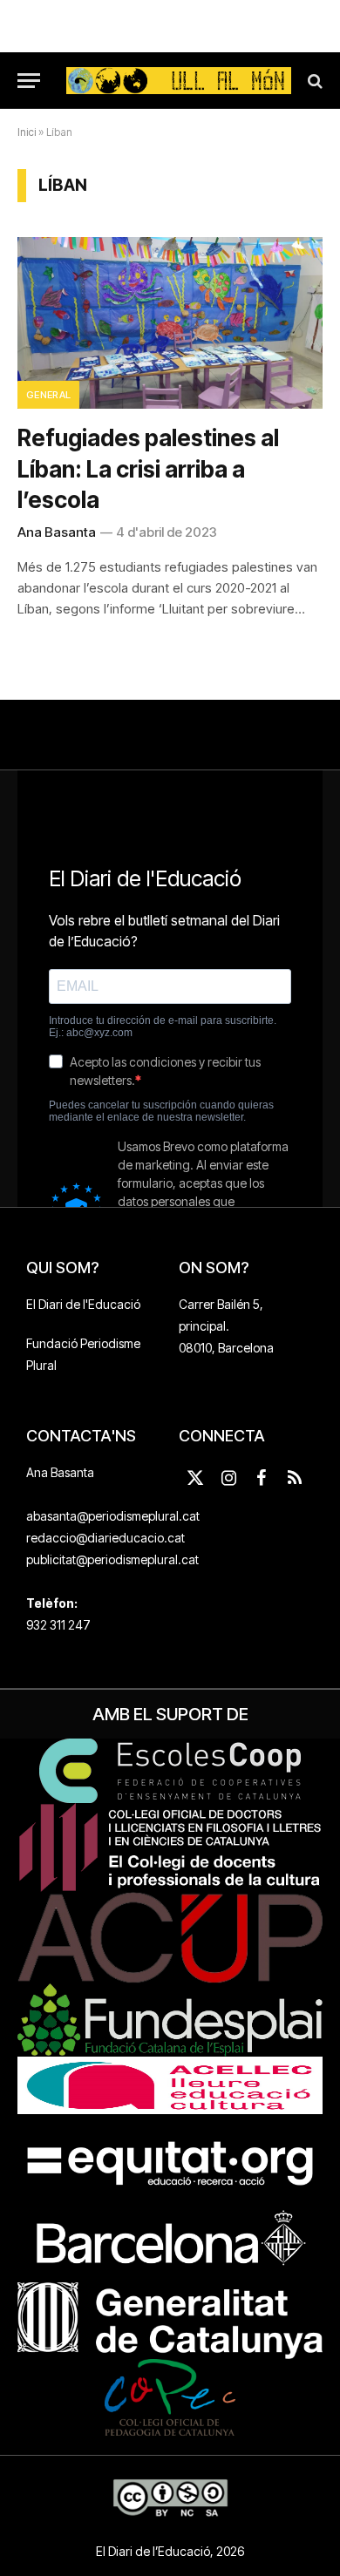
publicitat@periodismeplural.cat (112, 1559)
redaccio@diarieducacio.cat (105, 1538)
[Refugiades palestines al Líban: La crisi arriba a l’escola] (170, 323)
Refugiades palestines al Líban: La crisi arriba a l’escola (148, 469)
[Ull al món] (179, 81)
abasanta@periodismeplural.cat (113, 1516)
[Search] (313, 81)
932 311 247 (58, 1625)
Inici (27, 132)
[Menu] (29, 81)
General (48, 395)
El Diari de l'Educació (83, 1304)
